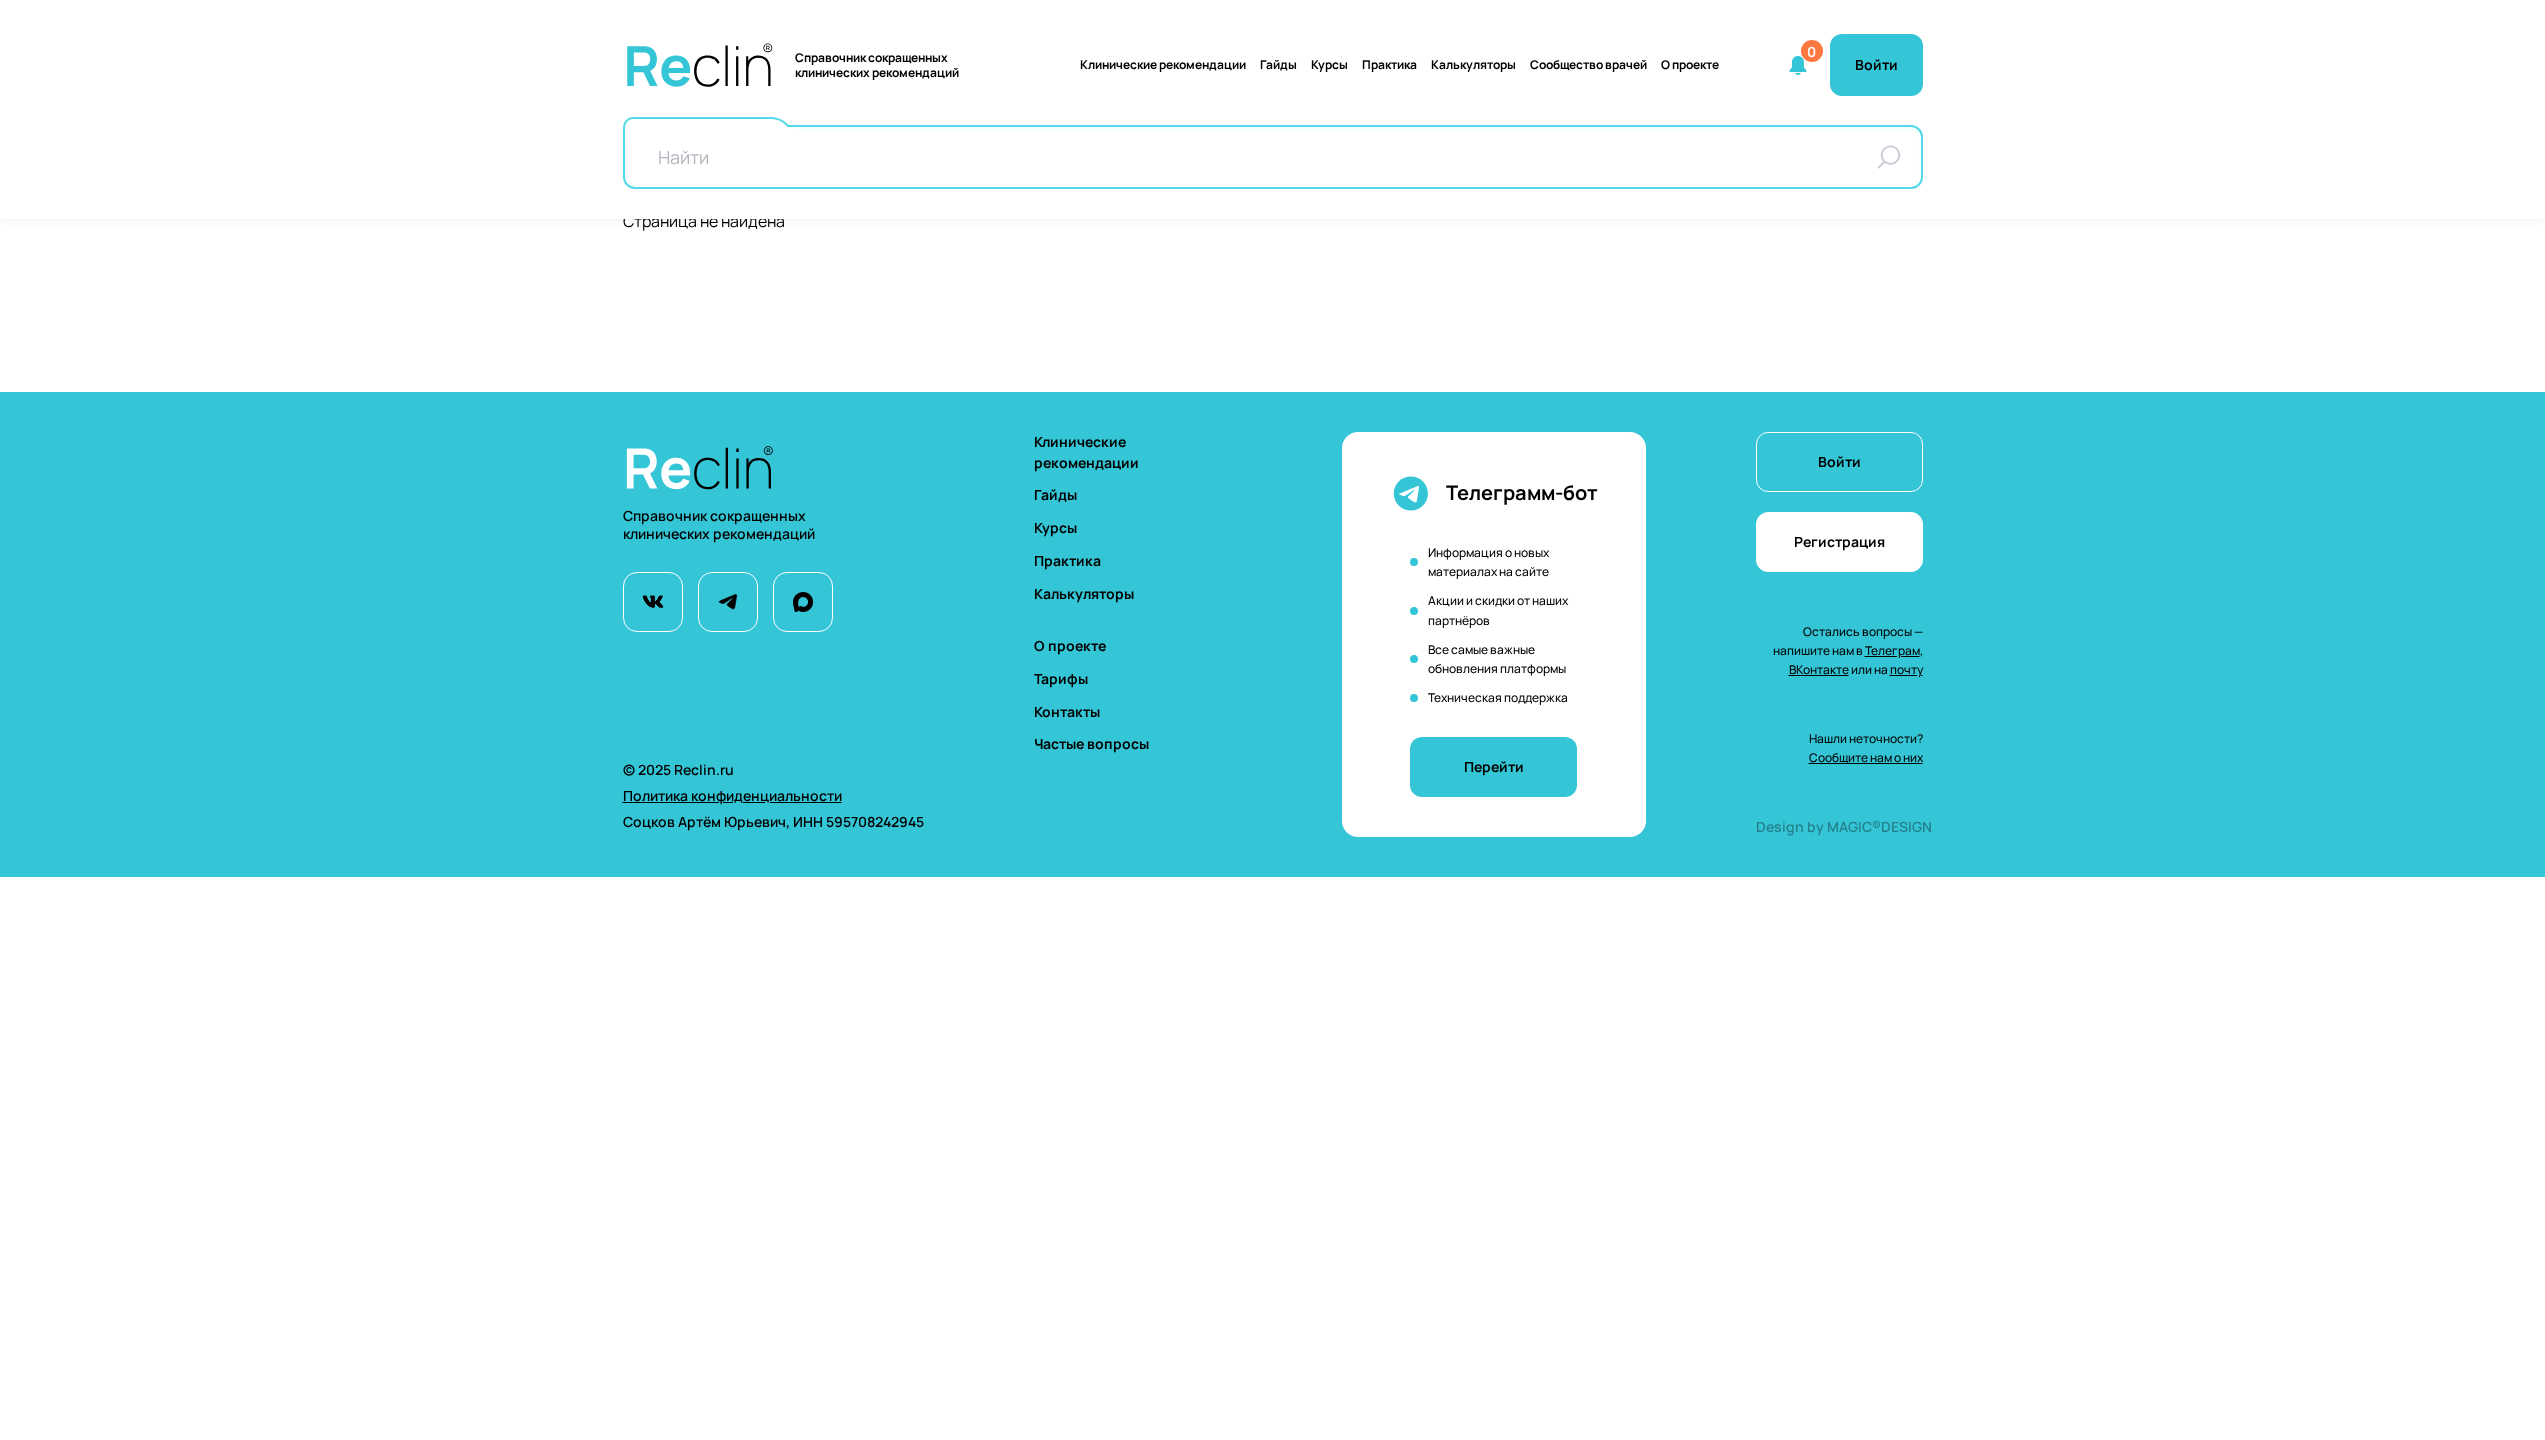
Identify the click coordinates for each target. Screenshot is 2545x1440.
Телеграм (1892, 650)
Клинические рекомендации (1163, 64)
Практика (1389, 64)
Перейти (1494, 766)
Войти (1839, 461)
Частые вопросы (1091, 743)
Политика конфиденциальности (732, 795)
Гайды (1278, 64)
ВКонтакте (1819, 669)
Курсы (1329, 64)
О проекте (1690, 64)
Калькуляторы (1084, 593)
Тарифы (1061, 678)
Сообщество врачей (1588, 64)
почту (1906, 669)
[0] (1798, 65)
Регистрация (1839, 541)
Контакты (1067, 711)
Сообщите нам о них (1866, 757)
